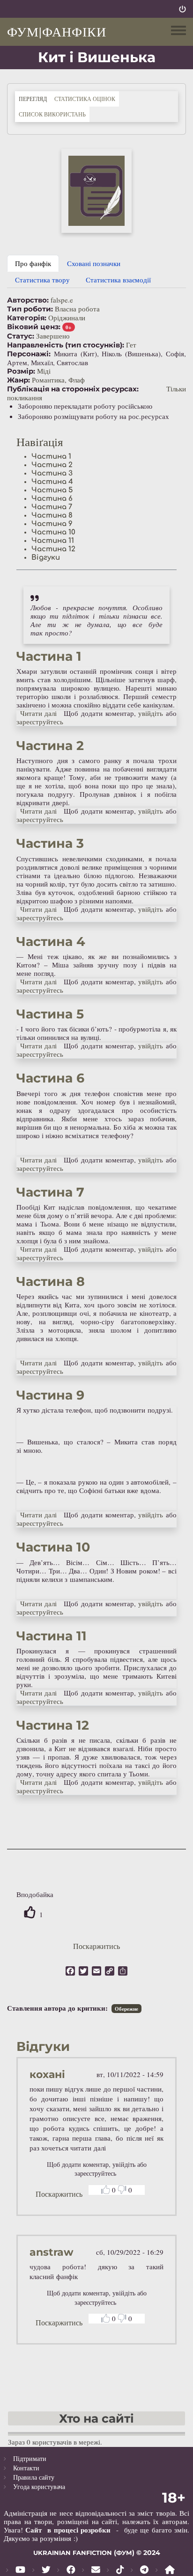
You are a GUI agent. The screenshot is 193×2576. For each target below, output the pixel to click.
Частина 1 (51, 457)
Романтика (48, 380)
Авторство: (28, 300)
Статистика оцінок (85, 99)
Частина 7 (52, 507)
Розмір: (21, 371)
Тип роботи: (30, 309)
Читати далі (39, 713)
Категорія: (27, 318)
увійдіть (151, 713)
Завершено (53, 336)
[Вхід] (182, 9)
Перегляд (35, 98)
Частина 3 (52, 473)
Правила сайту (34, 2477)
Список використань (52, 114)
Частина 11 (53, 541)
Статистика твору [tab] (42, 280)
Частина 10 (53, 532)
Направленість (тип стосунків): (66, 345)
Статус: (21, 336)
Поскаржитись (96, 1946)
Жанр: (19, 380)
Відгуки (46, 558)
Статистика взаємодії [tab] (118, 280)
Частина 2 (52, 465)
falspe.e (62, 300)
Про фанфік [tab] (33, 263)
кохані (47, 2075)
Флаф (77, 380)
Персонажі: (29, 354)
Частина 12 (53, 549)
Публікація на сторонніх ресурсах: (73, 389)
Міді (44, 371)
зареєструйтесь (40, 722)
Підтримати (30, 2458)
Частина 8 (52, 516)
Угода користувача (39, 2486)
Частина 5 (52, 490)
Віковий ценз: (34, 327)
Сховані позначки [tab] (94, 263)
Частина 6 (52, 499)
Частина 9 (52, 524)
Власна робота (77, 309)
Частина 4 (52, 482)
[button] (96, 191)
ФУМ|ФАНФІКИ (57, 31)
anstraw (52, 2252)
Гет (131, 345)
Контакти (26, 2468)
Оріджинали (67, 317)
